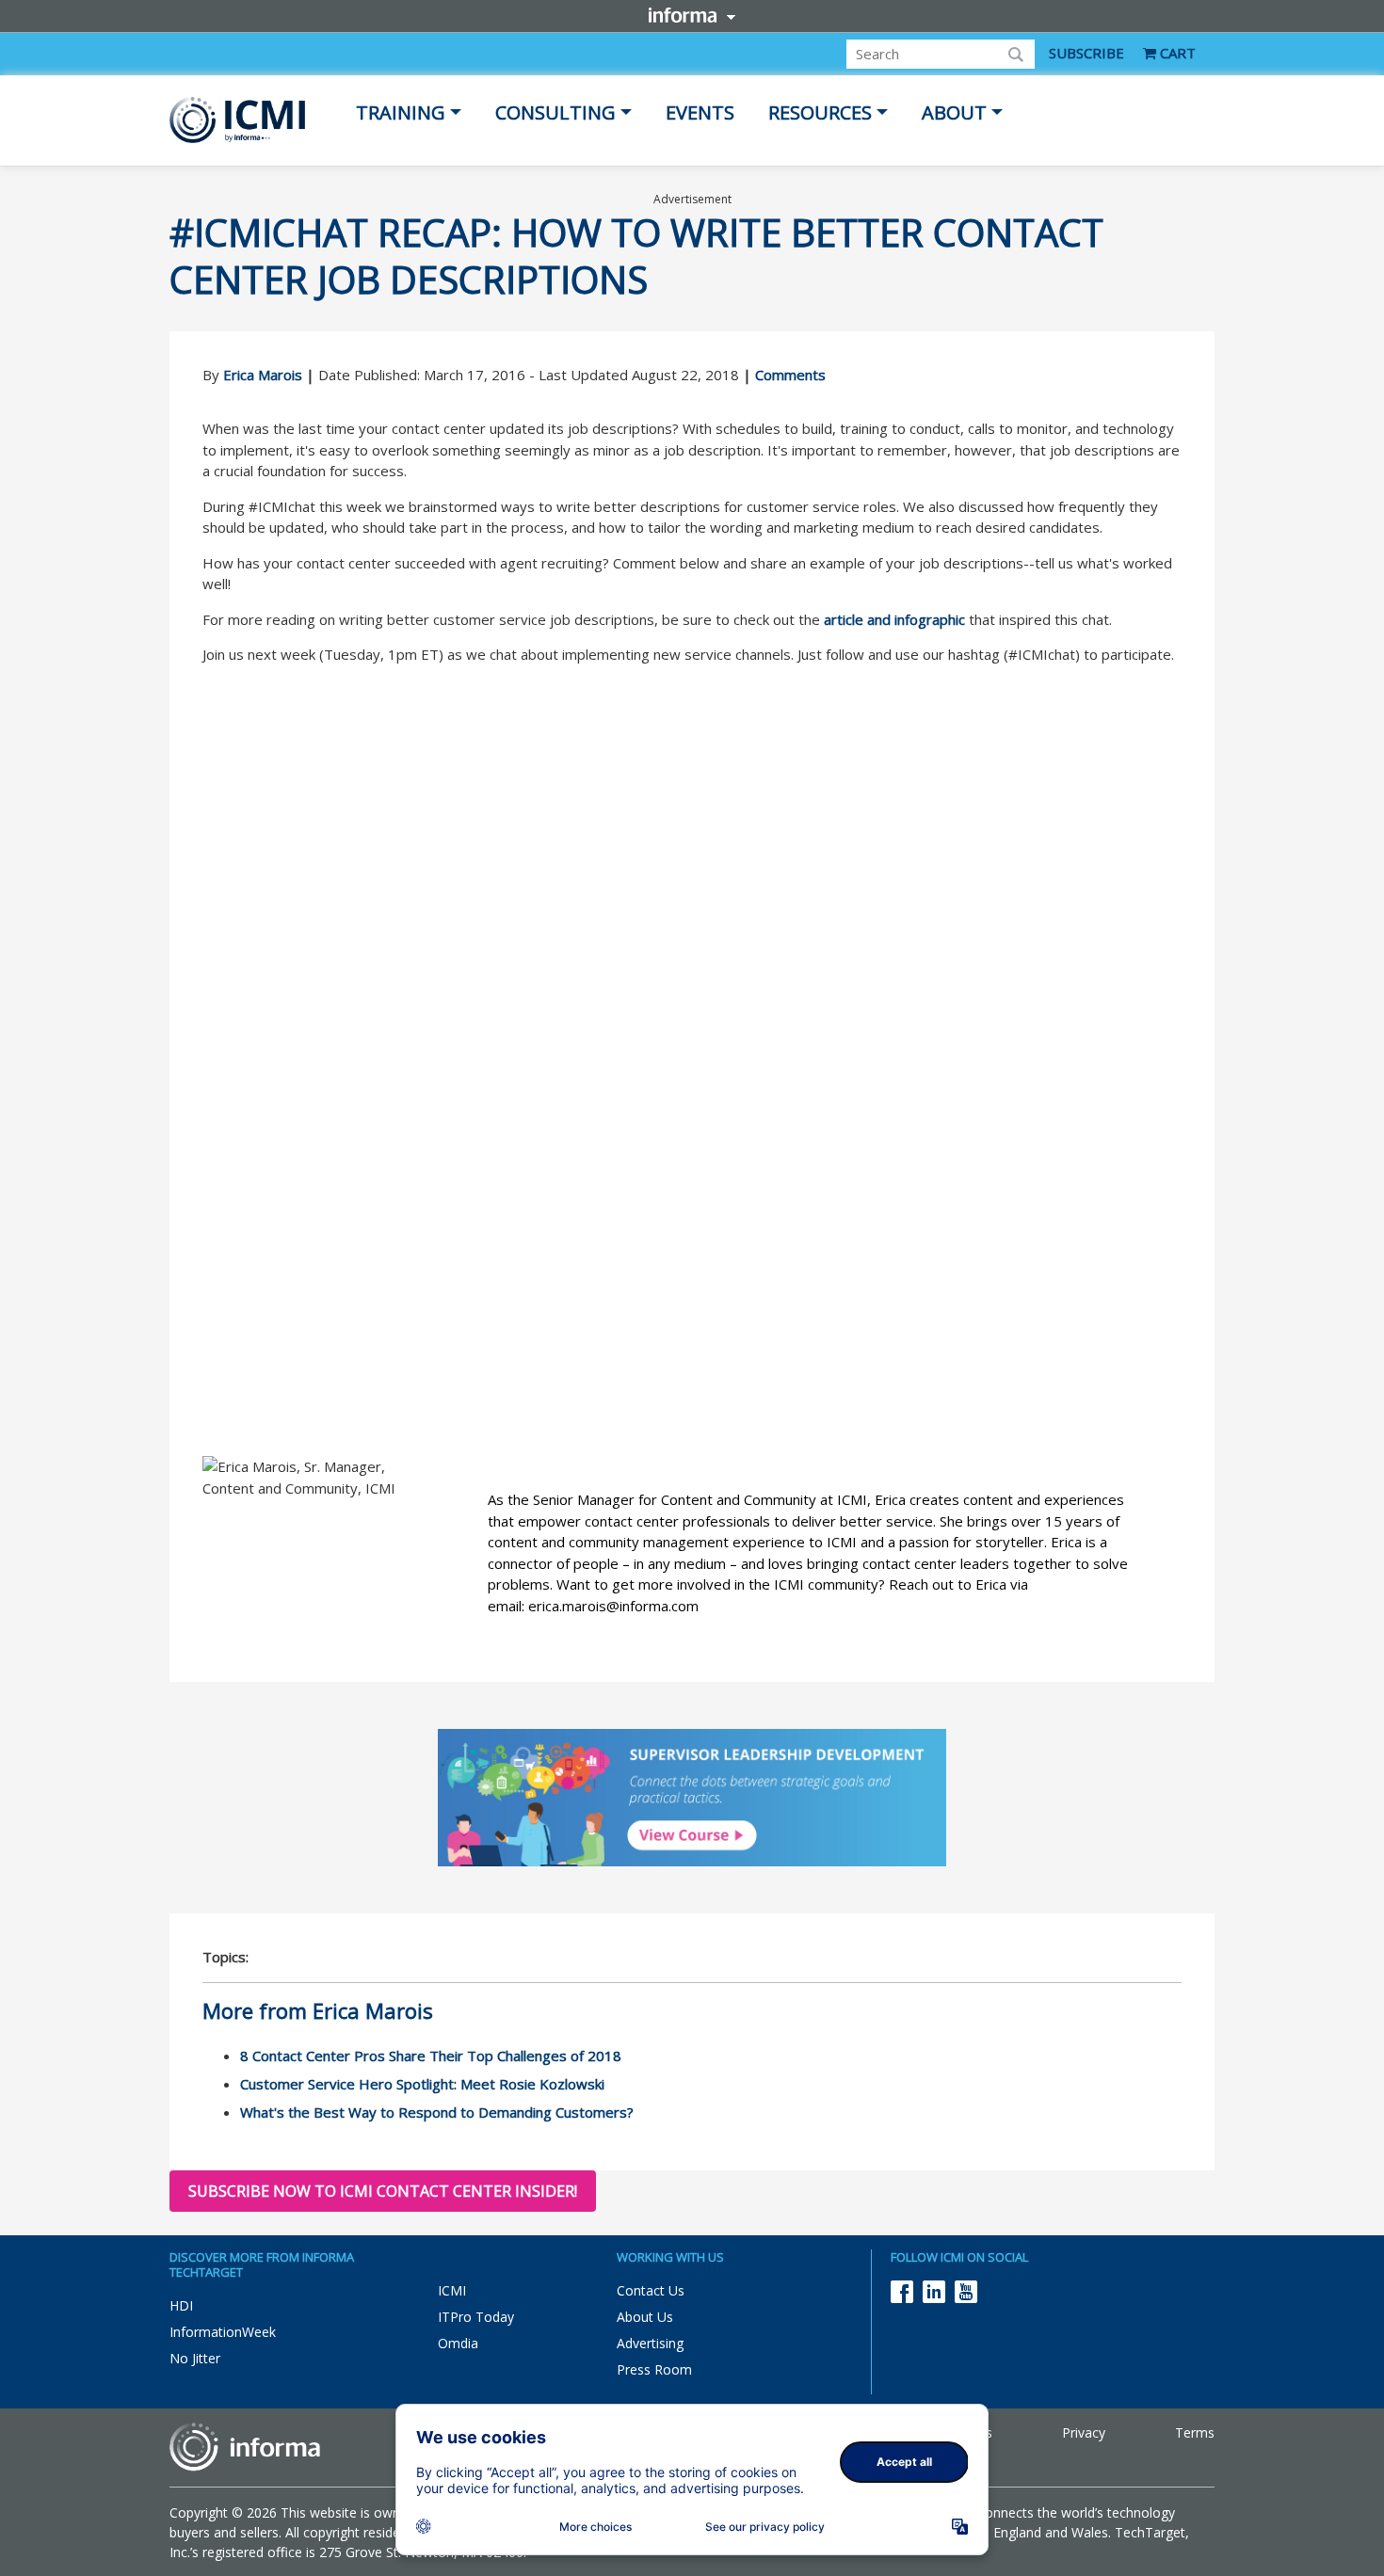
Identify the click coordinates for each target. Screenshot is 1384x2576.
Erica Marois (263, 375)
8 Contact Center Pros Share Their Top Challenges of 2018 (431, 2056)
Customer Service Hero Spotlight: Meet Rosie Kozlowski (422, 2084)
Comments (790, 375)
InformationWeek (223, 2332)
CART (1176, 53)
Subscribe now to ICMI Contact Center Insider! (383, 2191)
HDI (181, 2305)
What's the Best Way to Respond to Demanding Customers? (437, 2112)
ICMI (452, 2290)
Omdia (458, 2343)
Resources (820, 112)
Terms (1195, 2432)
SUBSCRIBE (1086, 53)
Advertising (650, 2343)
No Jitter (195, 2358)
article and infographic (894, 619)
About (954, 112)
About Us (645, 2317)
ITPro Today (476, 2317)
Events (700, 112)
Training (401, 112)
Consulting (555, 112)
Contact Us (651, 2290)
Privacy (1084, 2432)
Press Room (654, 2369)
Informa (692, 15)
